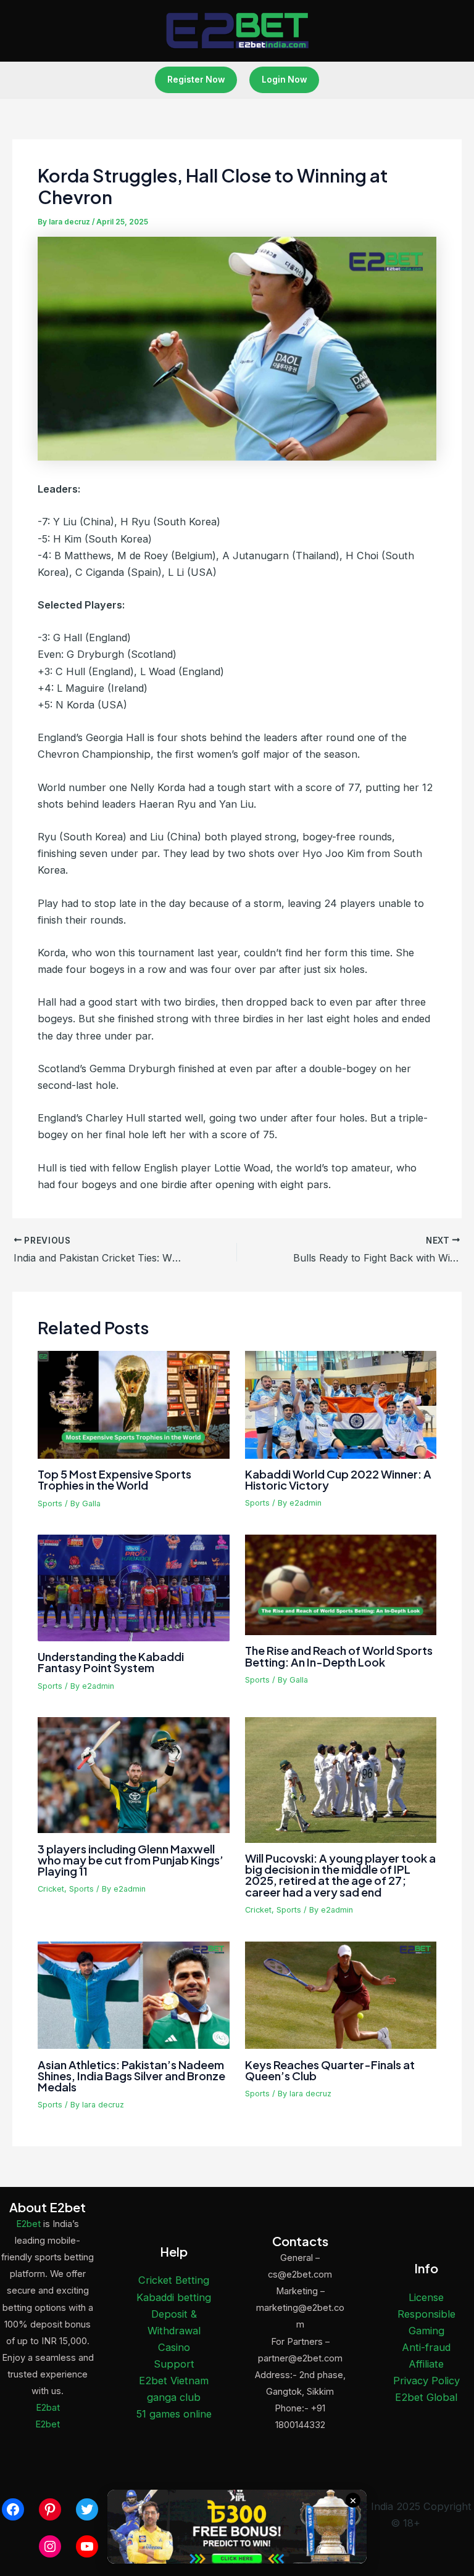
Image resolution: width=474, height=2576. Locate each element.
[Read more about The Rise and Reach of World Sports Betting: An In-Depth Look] (341, 1584)
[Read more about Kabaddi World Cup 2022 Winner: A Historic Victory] (341, 1404)
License (426, 2297)
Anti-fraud (426, 2347)
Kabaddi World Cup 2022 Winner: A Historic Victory (338, 1479)
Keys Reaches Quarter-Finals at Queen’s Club (330, 2070)
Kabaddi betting (174, 2297)
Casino (174, 2347)
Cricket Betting (174, 2280)
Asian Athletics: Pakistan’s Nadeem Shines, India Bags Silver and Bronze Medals (131, 2076)
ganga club (174, 2397)
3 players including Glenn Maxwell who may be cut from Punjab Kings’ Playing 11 (131, 1860)
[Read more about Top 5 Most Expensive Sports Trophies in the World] (133, 1404)
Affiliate (426, 2364)
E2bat (48, 2408)
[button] (196, 80)
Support (174, 2364)
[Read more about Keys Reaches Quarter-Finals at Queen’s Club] (341, 1995)
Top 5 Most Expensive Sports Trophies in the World (114, 1479)
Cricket (51, 1889)
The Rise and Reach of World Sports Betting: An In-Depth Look (339, 1656)
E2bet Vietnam (174, 2381)
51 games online (174, 2414)
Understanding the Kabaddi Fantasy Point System (111, 1662)
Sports (50, 1503)
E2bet (28, 2224)
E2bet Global (426, 2397)
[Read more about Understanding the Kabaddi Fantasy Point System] (133, 1587)
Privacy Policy (426, 2381)
